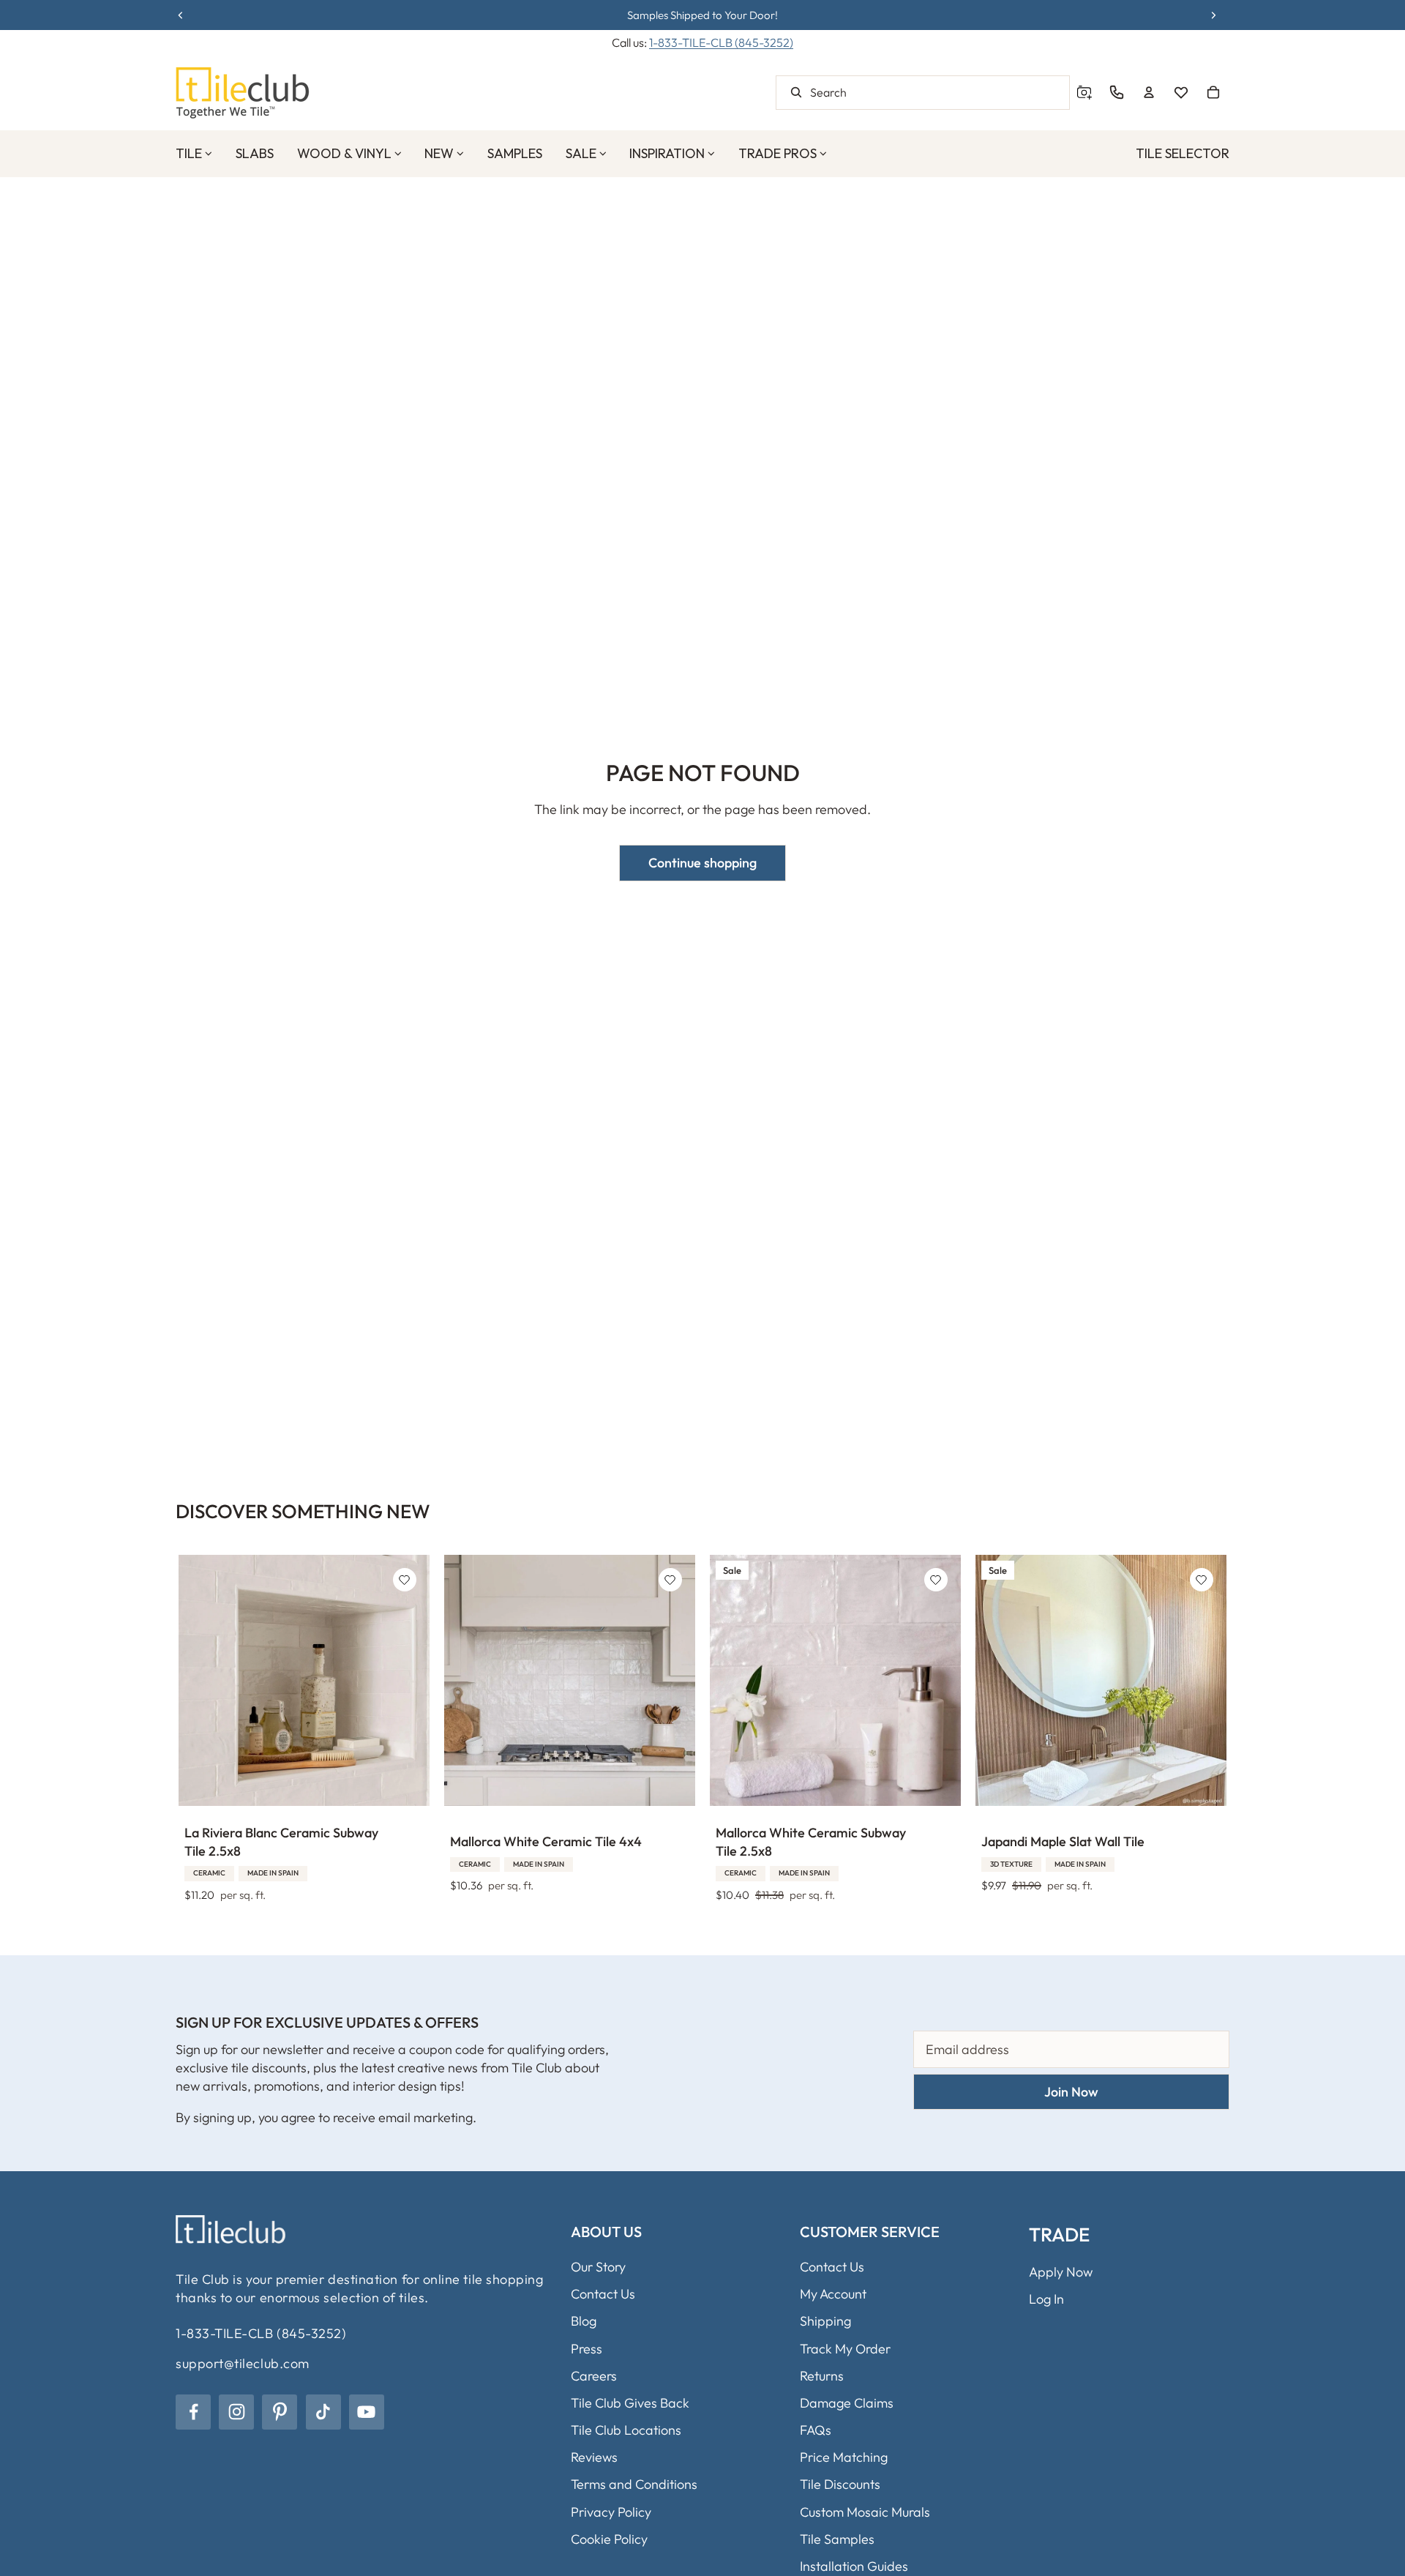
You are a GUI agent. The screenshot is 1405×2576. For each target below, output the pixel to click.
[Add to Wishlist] (405, 1580)
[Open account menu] (1149, 92)
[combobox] (923, 93)
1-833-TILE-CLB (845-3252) (721, 42)
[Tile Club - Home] (243, 93)
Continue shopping (702, 863)
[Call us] (1117, 92)
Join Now (1071, 2092)
